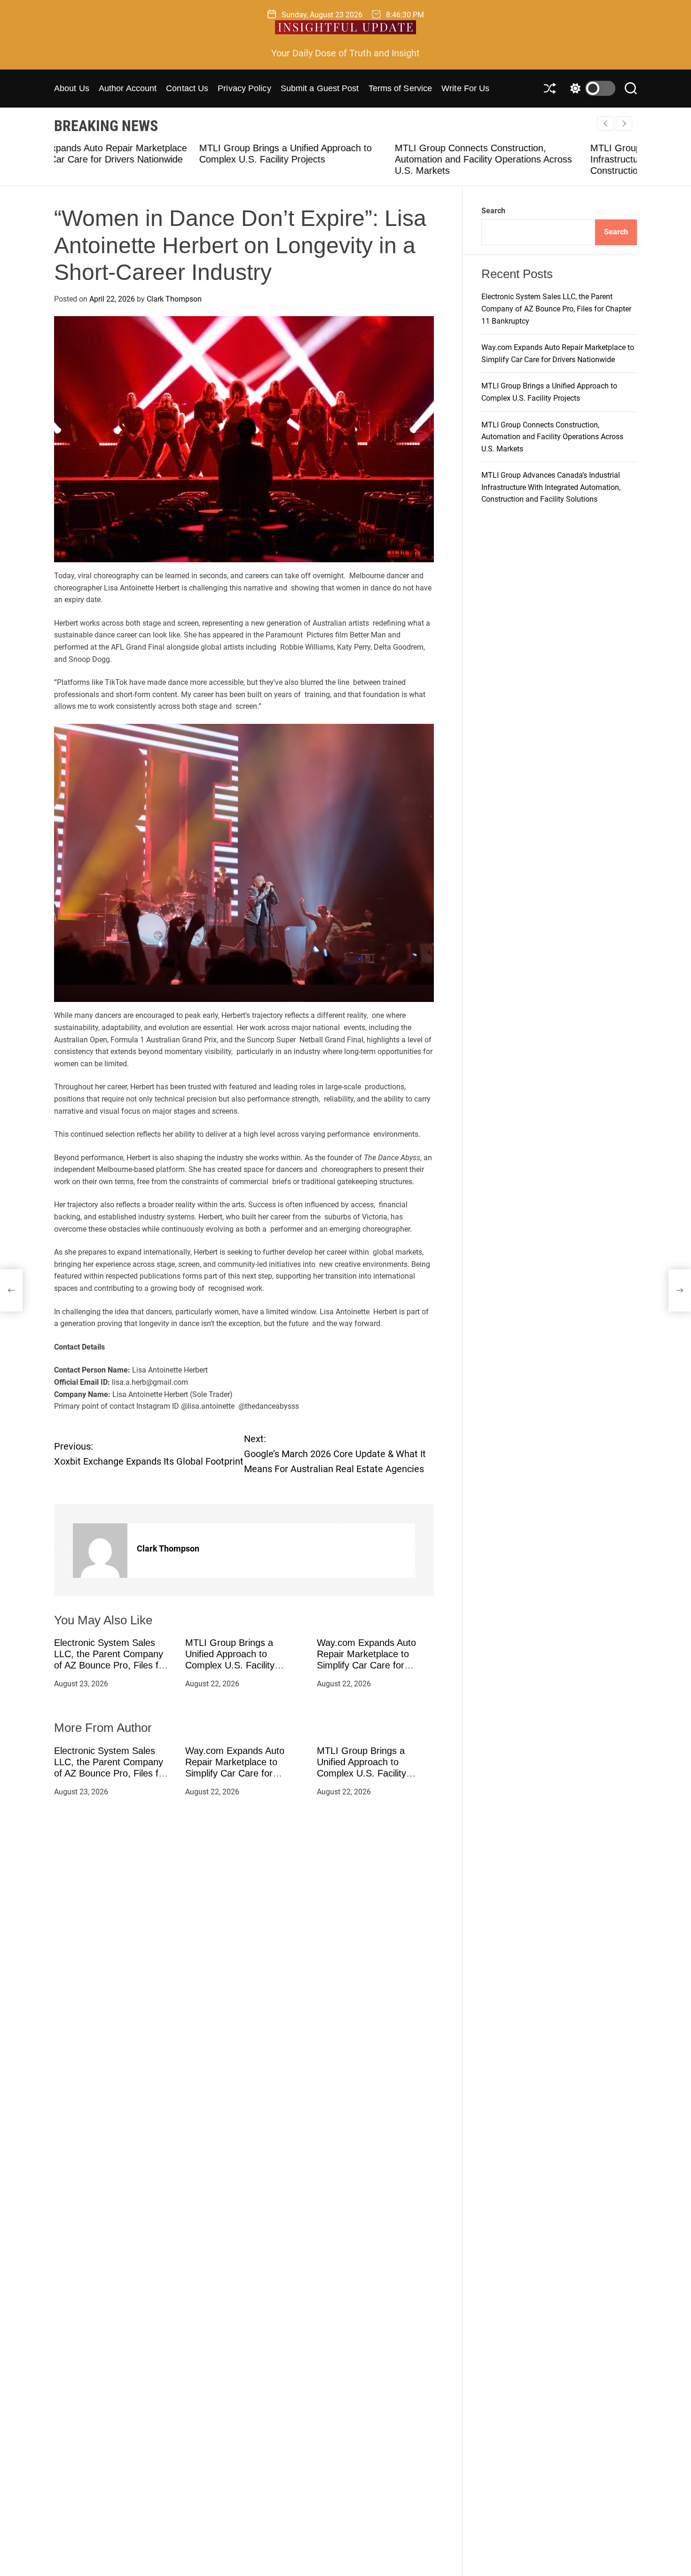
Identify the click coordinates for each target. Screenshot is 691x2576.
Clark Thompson (174, 299)
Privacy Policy (244, 88)
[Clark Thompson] (100, 1550)
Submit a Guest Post (320, 88)
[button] (624, 124)
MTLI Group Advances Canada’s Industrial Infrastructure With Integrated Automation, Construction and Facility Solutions (534, 159)
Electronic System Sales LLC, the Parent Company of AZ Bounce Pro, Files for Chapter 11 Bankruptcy (110, 1767)
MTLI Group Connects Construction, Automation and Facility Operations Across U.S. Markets (338, 159)
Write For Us (465, 88)
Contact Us (187, 88)
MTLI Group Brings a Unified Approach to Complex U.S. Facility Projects (361, 1767)
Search (493, 211)
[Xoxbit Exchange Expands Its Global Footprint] (11, 1290)
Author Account (128, 88)
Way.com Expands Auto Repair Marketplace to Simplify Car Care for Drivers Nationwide (235, 1767)
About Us (72, 88)
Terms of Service (400, 88)
